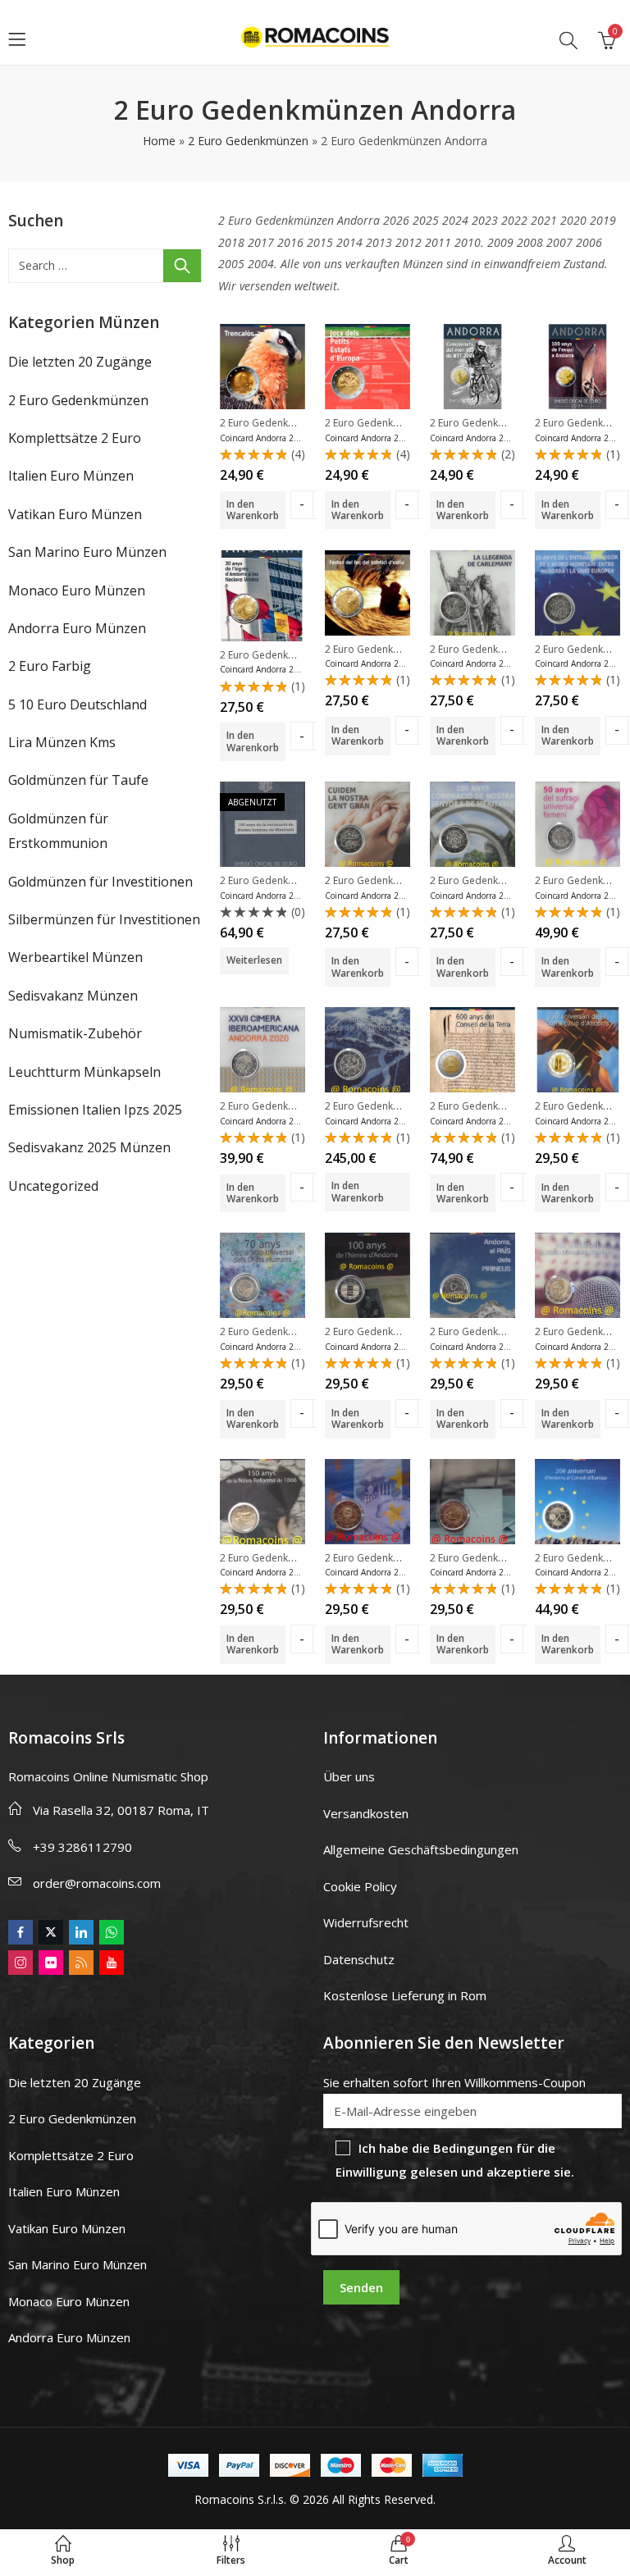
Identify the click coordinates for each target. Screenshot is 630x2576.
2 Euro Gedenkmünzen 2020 (285, 1106)
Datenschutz (359, 1959)
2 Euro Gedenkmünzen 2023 (285, 655)
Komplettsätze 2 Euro (75, 438)
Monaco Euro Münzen (77, 590)
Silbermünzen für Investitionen (104, 919)
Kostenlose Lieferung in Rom (405, 1995)
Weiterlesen (254, 960)
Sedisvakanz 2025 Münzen (89, 1147)
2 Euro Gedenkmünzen (248, 141)
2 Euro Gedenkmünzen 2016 (285, 1558)
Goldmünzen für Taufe (78, 780)
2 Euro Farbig (50, 666)
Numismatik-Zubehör (75, 1033)
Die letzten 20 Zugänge (80, 362)
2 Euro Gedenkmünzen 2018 (285, 1331)
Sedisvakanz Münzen (73, 996)
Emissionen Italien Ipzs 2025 (95, 1110)
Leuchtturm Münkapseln (84, 1072)
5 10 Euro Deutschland (78, 704)
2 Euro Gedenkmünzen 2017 (390, 1331)
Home (159, 141)
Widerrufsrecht (366, 1922)
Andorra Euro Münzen (77, 628)
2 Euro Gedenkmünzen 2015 (390, 1558)
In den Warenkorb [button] (253, 510)
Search (182, 266)
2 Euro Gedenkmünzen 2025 (285, 423)
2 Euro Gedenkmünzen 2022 (495, 649)
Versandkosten (366, 1813)
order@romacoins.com (97, 1883)
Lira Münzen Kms (62, 742)
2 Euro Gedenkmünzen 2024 (495, 423)
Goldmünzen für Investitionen (100, 882)
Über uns (349, 1776)
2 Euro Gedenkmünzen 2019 (390, 1106)
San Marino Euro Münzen (87, 552)
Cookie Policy (360, 1886)
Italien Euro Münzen (71, 476)
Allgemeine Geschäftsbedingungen (421, 1849)
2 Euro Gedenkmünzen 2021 (285, 880)
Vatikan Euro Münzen (75, 514)
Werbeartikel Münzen (75, 957)
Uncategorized (53, 1186)
